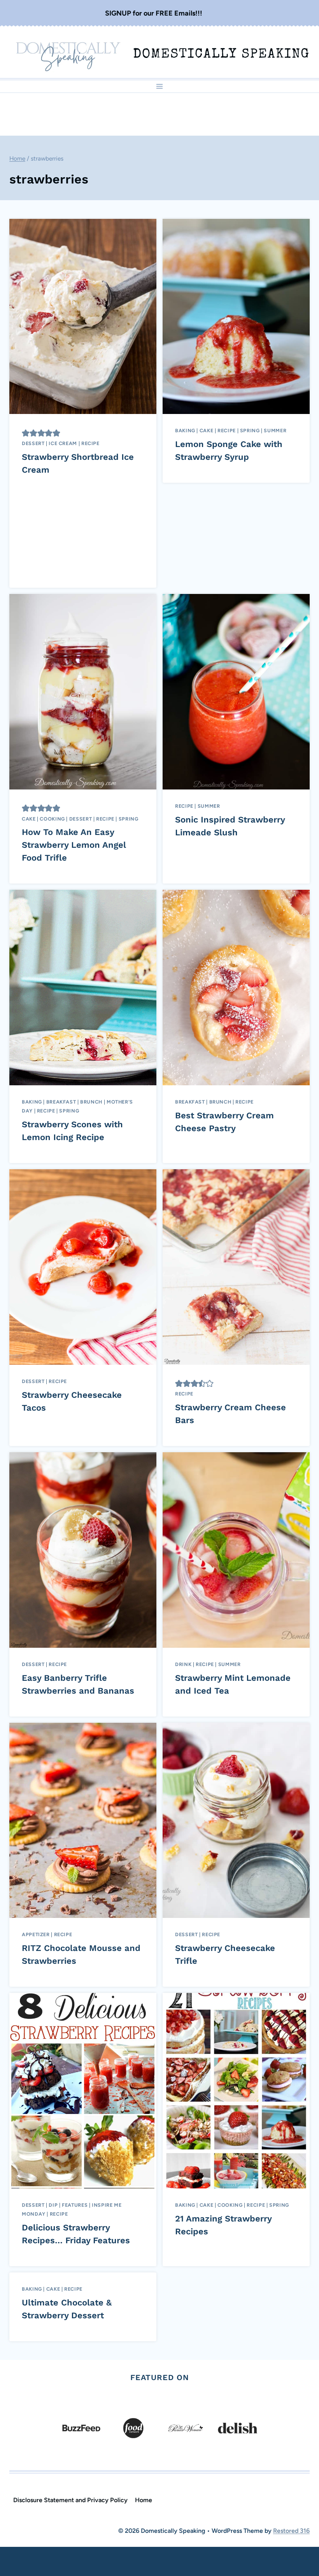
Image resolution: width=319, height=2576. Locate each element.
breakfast (61, 1102)
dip (53, 2205)
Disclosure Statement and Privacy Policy (70, 2500)
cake (207, 430)
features (75, 2205)
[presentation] (83, 317)
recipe (90, 443)
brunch (91, 1102)
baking (185, 430)
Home (144, 2500)
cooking (52, 819)
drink (183, 1664)
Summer (275, 430)
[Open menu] (160, 86)
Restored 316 (291, 2531)
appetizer (36, 1934)
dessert (33, 443)
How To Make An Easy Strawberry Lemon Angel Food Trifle (74, 845)
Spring (250, 430)
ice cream (63, 443)
